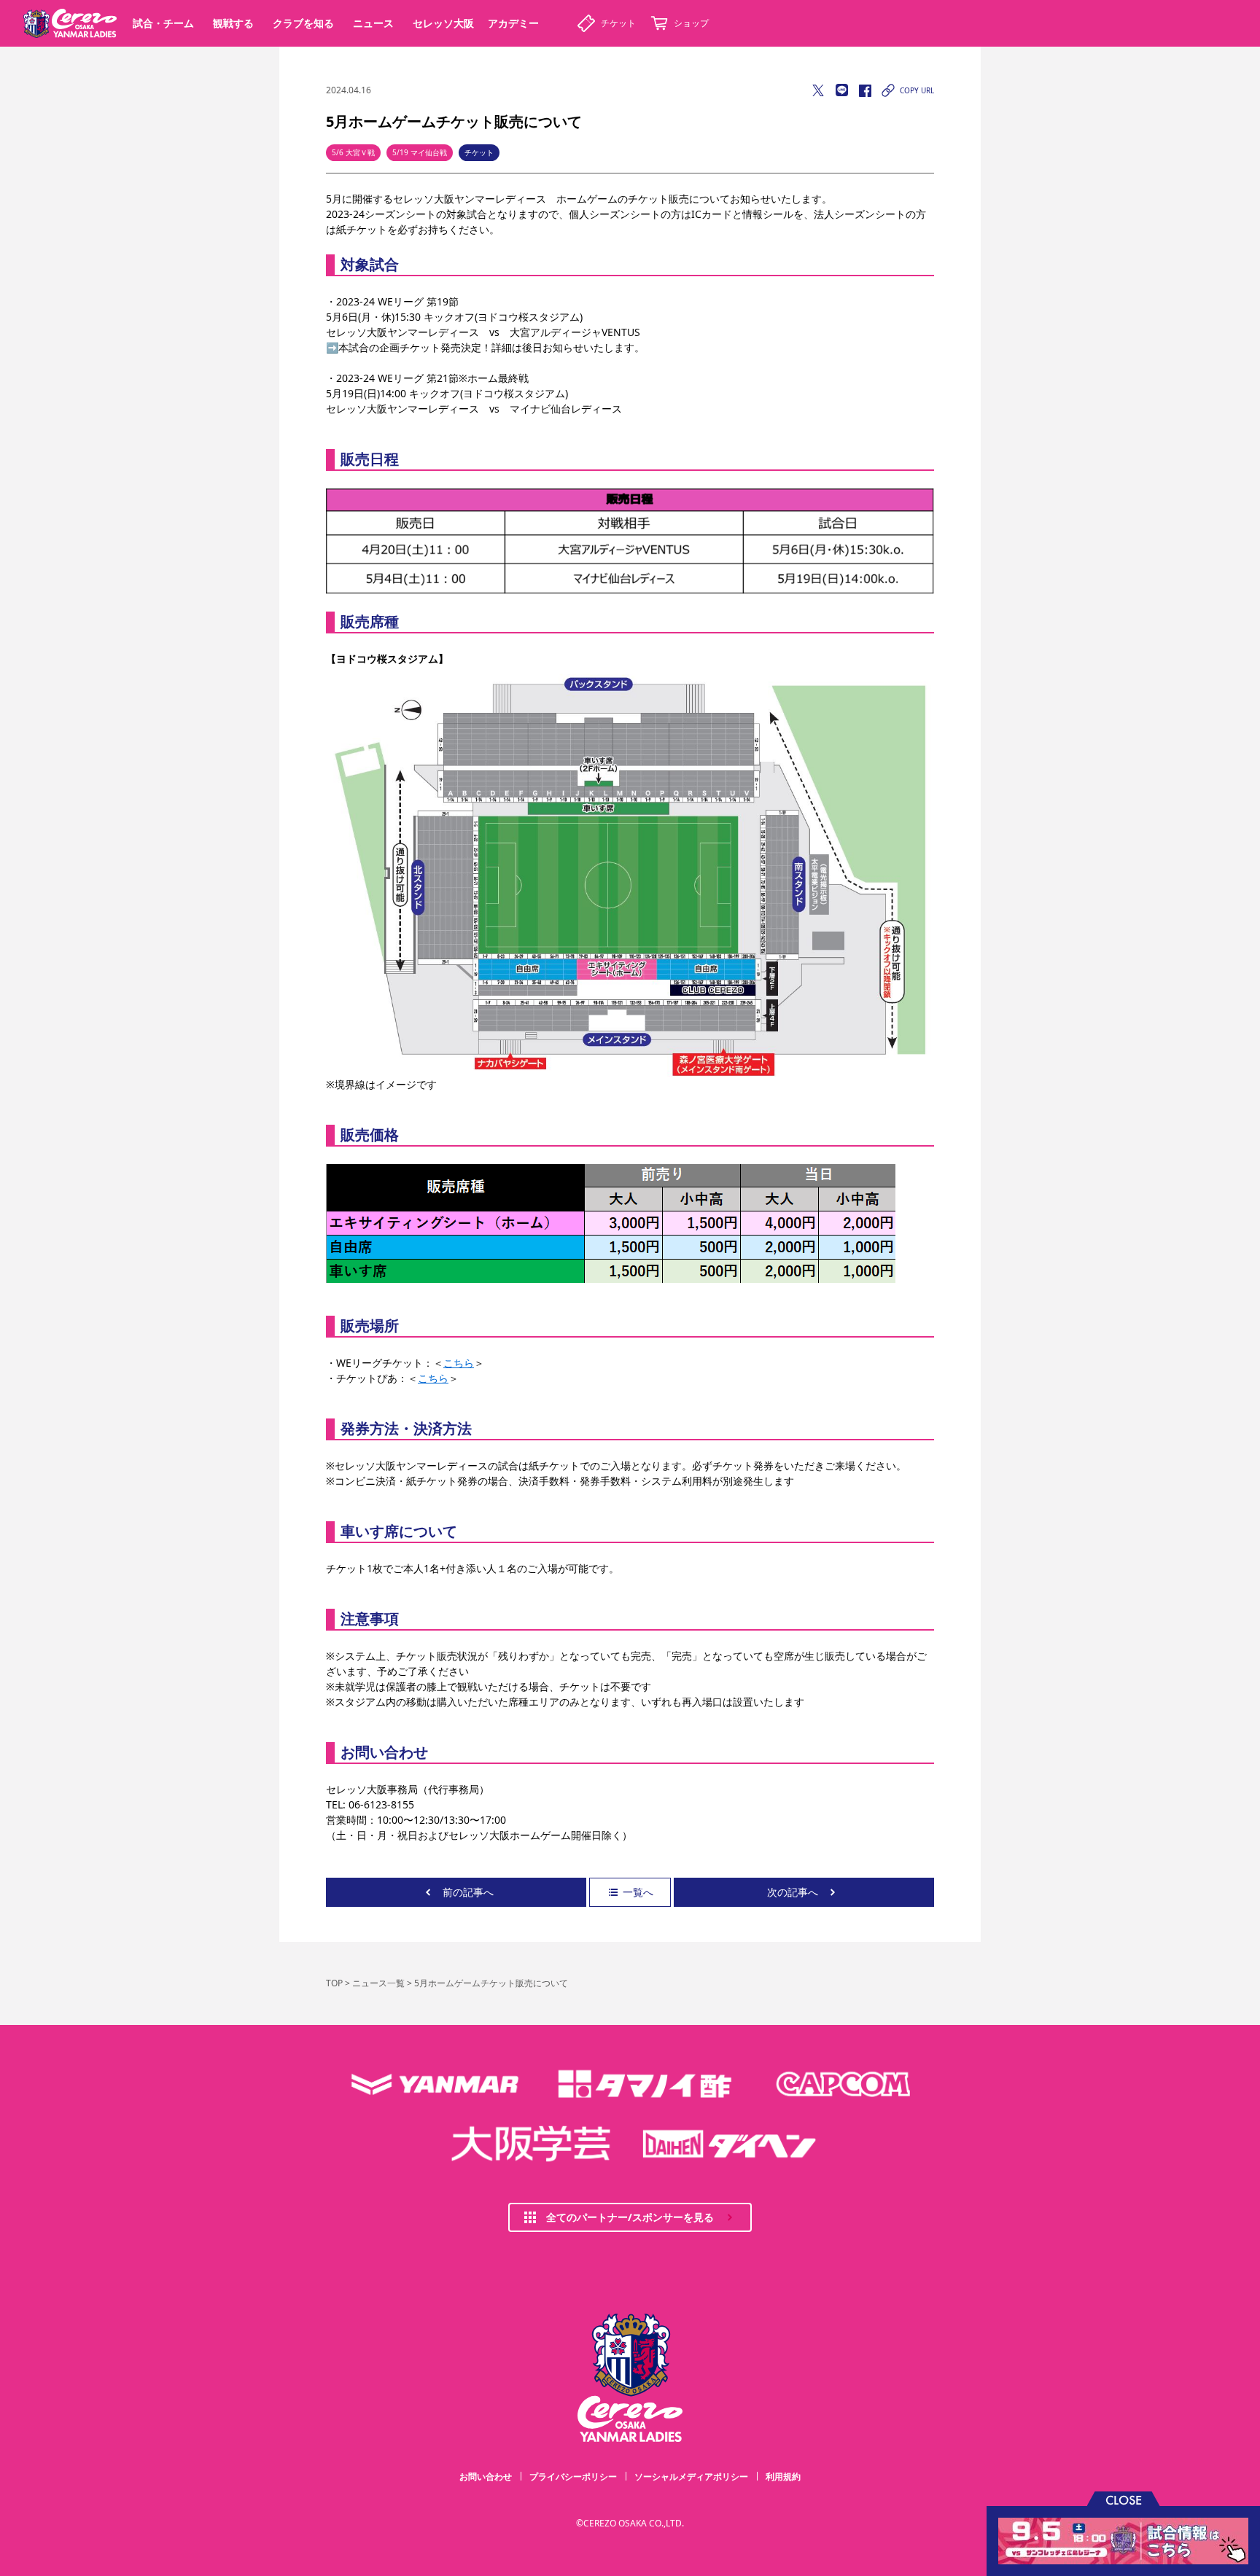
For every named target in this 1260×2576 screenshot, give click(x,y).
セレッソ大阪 (443, 23)
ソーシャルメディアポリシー (691, 2477)
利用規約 (783, 2477)
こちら (459, 1363)
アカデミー (513, 23)
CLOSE (1124, 2499)
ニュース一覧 (378, 1983)
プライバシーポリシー (573, 2477)
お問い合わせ (486, 2477)
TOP (334, 1983)
